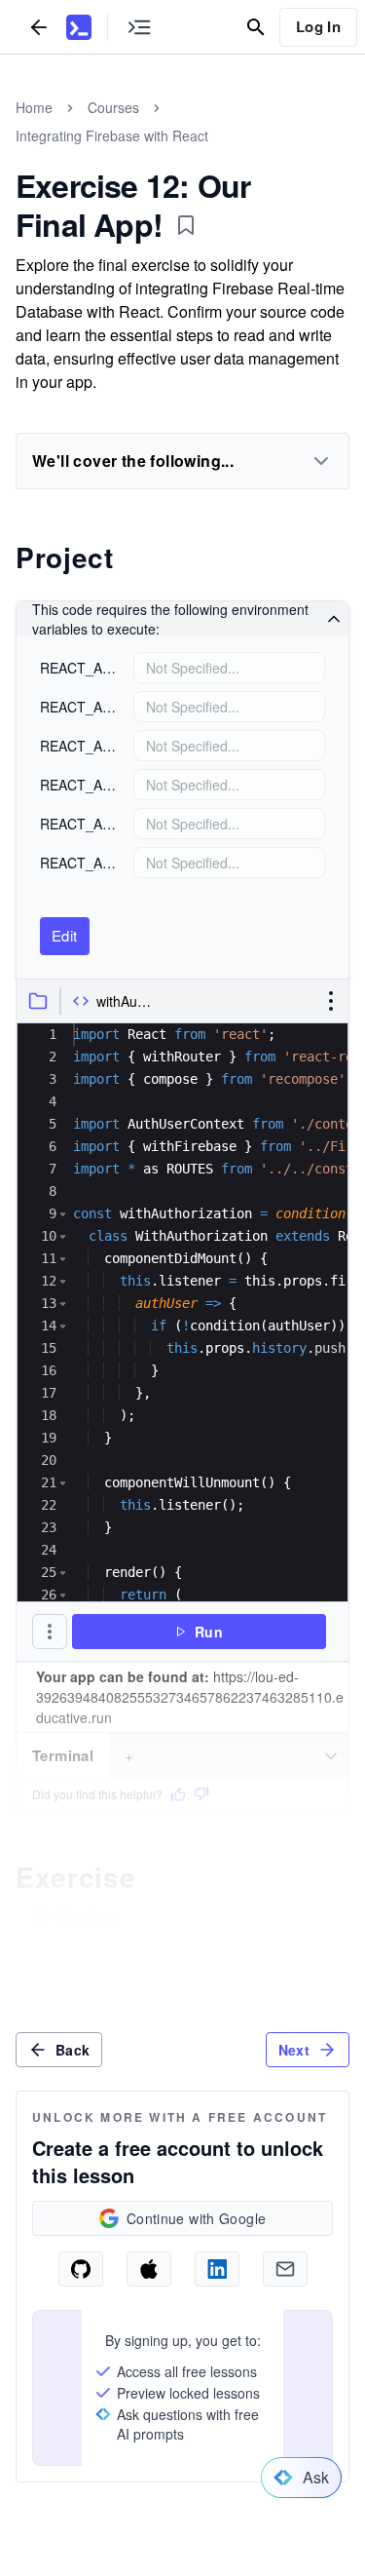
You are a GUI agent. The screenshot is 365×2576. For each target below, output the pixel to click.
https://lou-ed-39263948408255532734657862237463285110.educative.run (190, 1697)
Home (34, 107)
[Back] (39, 27)
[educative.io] (79, 27)
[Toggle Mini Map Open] (139, 27)
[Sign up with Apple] (149, 2269)
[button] (63, 1214)
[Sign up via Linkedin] (217, 2269)
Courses (113, 107)
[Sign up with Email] (285, 2269)
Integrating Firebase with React (112, 135)
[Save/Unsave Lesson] (186, 225)
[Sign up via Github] (81, 2269)
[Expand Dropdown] (321, 461)
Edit (65, 935)
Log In (318, 26)
